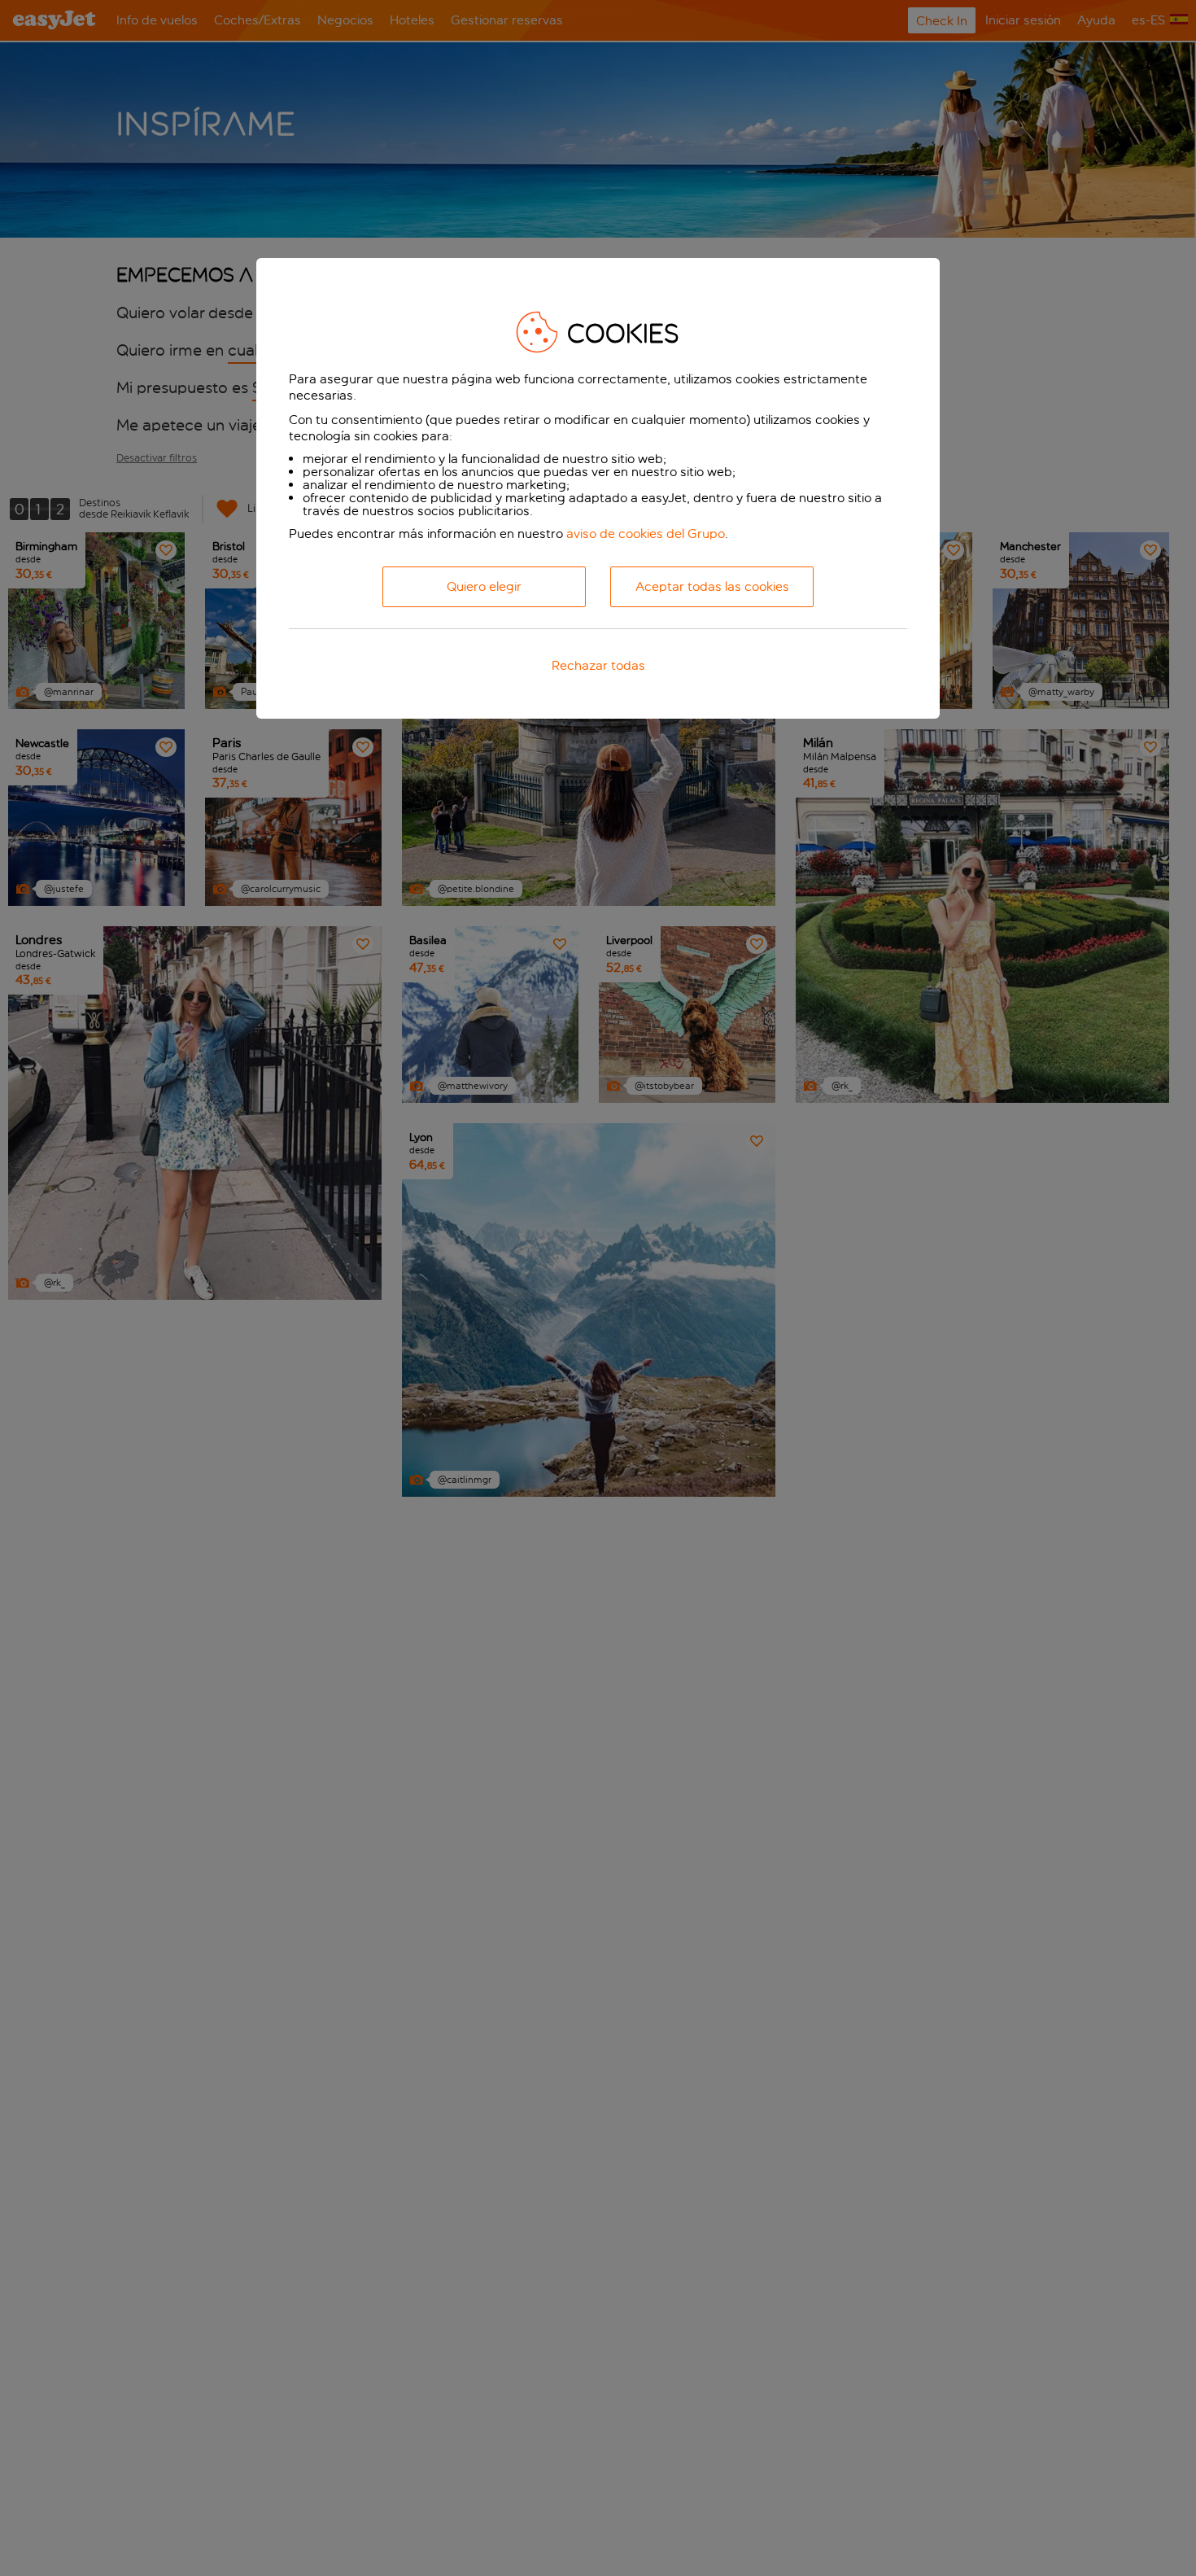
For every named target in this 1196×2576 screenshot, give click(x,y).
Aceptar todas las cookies (712, 586)
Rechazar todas (598, 665)
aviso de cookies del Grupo (646, 534)
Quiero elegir (484, 586)
